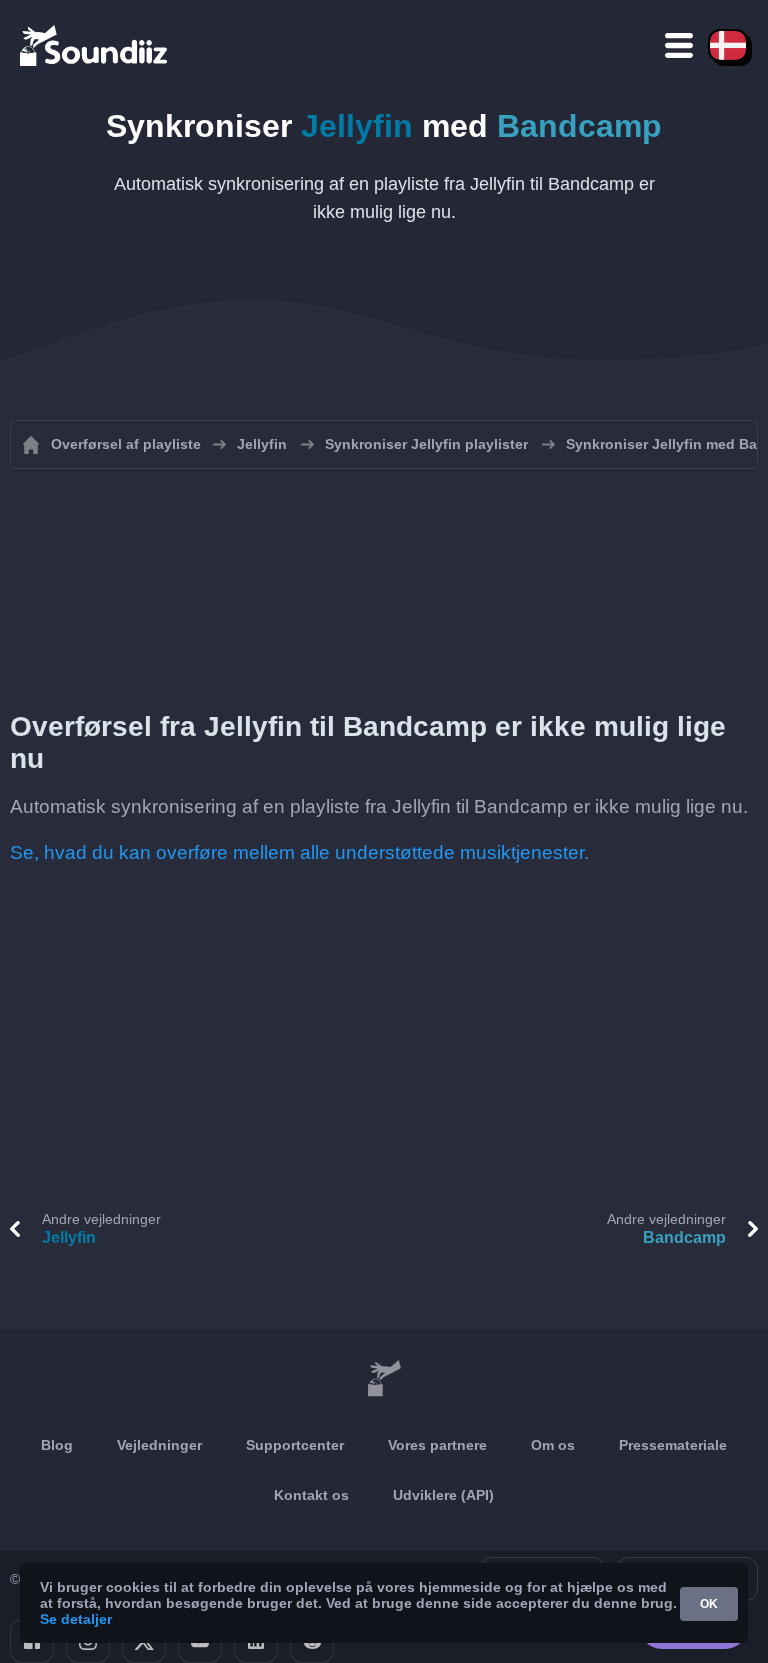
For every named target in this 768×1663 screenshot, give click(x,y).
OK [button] (709, 1604)
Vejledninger (159, 1445)
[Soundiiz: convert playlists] (384, 1379)
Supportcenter (295, 1445)
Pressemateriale (673, 1445)
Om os (553, 1445)
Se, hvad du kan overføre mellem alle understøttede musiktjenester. (299, 852)
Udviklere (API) (443, 1495)
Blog (57, 1445)
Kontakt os (311, 1495)
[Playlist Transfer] (95, 45)
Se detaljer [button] (76, 1619)
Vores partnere (437, 1445)
